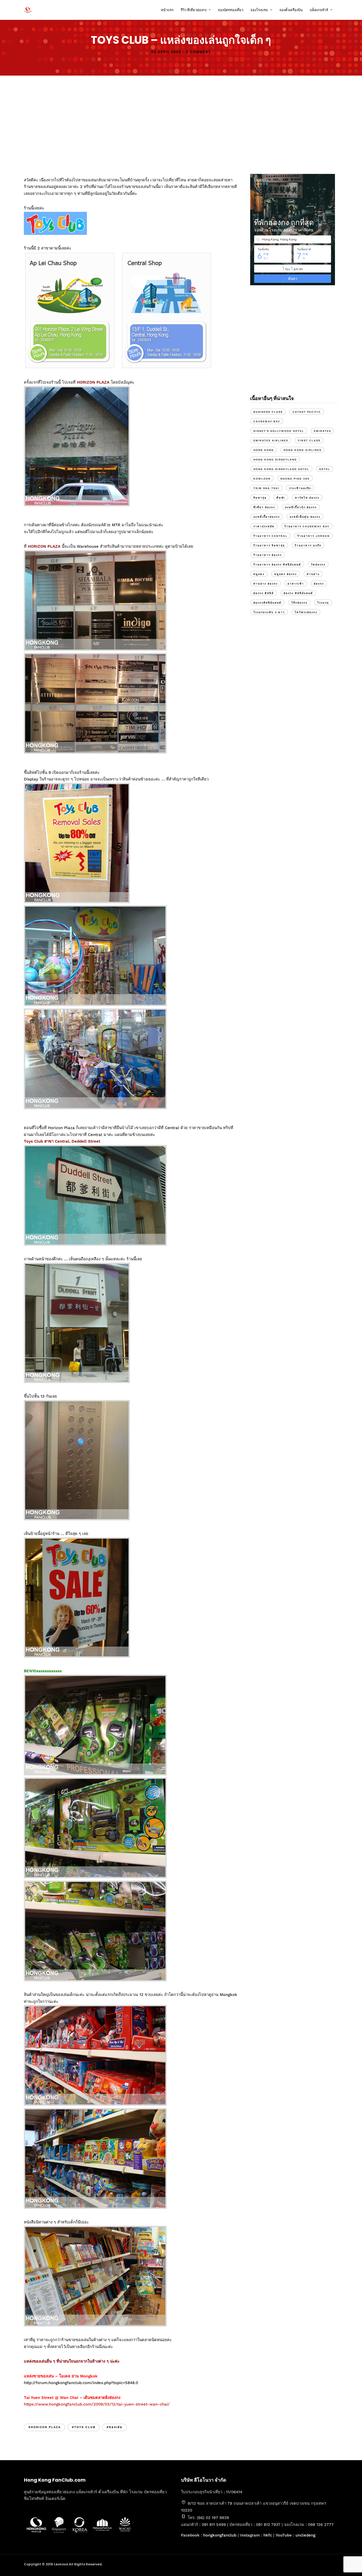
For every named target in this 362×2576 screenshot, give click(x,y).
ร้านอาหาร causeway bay (307, 526)
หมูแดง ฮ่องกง (286, 574)
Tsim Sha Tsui (266, 488)
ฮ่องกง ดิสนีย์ (264, 593)
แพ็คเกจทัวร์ (319, 10)
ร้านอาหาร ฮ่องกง (268, 555)
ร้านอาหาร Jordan (314, 536)
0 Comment (198, 52)
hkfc (268, 2535)
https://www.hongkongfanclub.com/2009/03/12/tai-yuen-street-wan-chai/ (97, 2404)
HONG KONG (264, 450)
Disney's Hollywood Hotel (279, 431)
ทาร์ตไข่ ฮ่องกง (307, 498)
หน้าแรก (167, 10)
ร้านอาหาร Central (270, 536)
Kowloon (262, 479)
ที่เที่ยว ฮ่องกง (264, 507)
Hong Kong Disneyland (275, 460)
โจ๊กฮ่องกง (299, 603)
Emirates (322, 431)
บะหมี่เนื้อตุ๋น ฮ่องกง (305, 517)
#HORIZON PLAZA (45, 2427)
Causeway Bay (267, 421)
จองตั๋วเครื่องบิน (291, 10)
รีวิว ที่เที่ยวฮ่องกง (194, 10)
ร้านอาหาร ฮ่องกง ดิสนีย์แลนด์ (277, 565)
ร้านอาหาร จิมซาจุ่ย (269, 545)
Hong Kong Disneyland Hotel (281, 469)
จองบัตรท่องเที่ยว (231, 10)
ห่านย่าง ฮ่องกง (266, 584)
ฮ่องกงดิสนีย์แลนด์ (267, 603)
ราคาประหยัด (264, 526)
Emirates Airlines (271, 440)
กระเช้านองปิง (300, 488)
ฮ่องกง (319, 584)
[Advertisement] (181, 124)
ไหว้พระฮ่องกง (306, 612)
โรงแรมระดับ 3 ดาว (269, 612)
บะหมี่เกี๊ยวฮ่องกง (267, 517)
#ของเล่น (114, 2427)
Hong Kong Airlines (303, 450)
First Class (309, 440)
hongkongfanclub (220, 2535)
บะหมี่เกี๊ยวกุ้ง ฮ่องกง (301, 507)
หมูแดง (259, 574)
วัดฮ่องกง (318, 565)
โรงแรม (323, 603)
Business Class (268, 412)
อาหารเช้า (296, 584)
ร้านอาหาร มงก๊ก (308, 545)
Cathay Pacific (307, 412)
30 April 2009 (166, 52)
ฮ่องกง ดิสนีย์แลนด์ (298, 593)
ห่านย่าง (313, 574)
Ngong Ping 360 (295, 479)
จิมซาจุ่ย (260, 498)
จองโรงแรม (259, 10)
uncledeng (305, 2535)
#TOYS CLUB (84, 2427)
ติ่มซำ (281, 498)
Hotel (325, 469)
